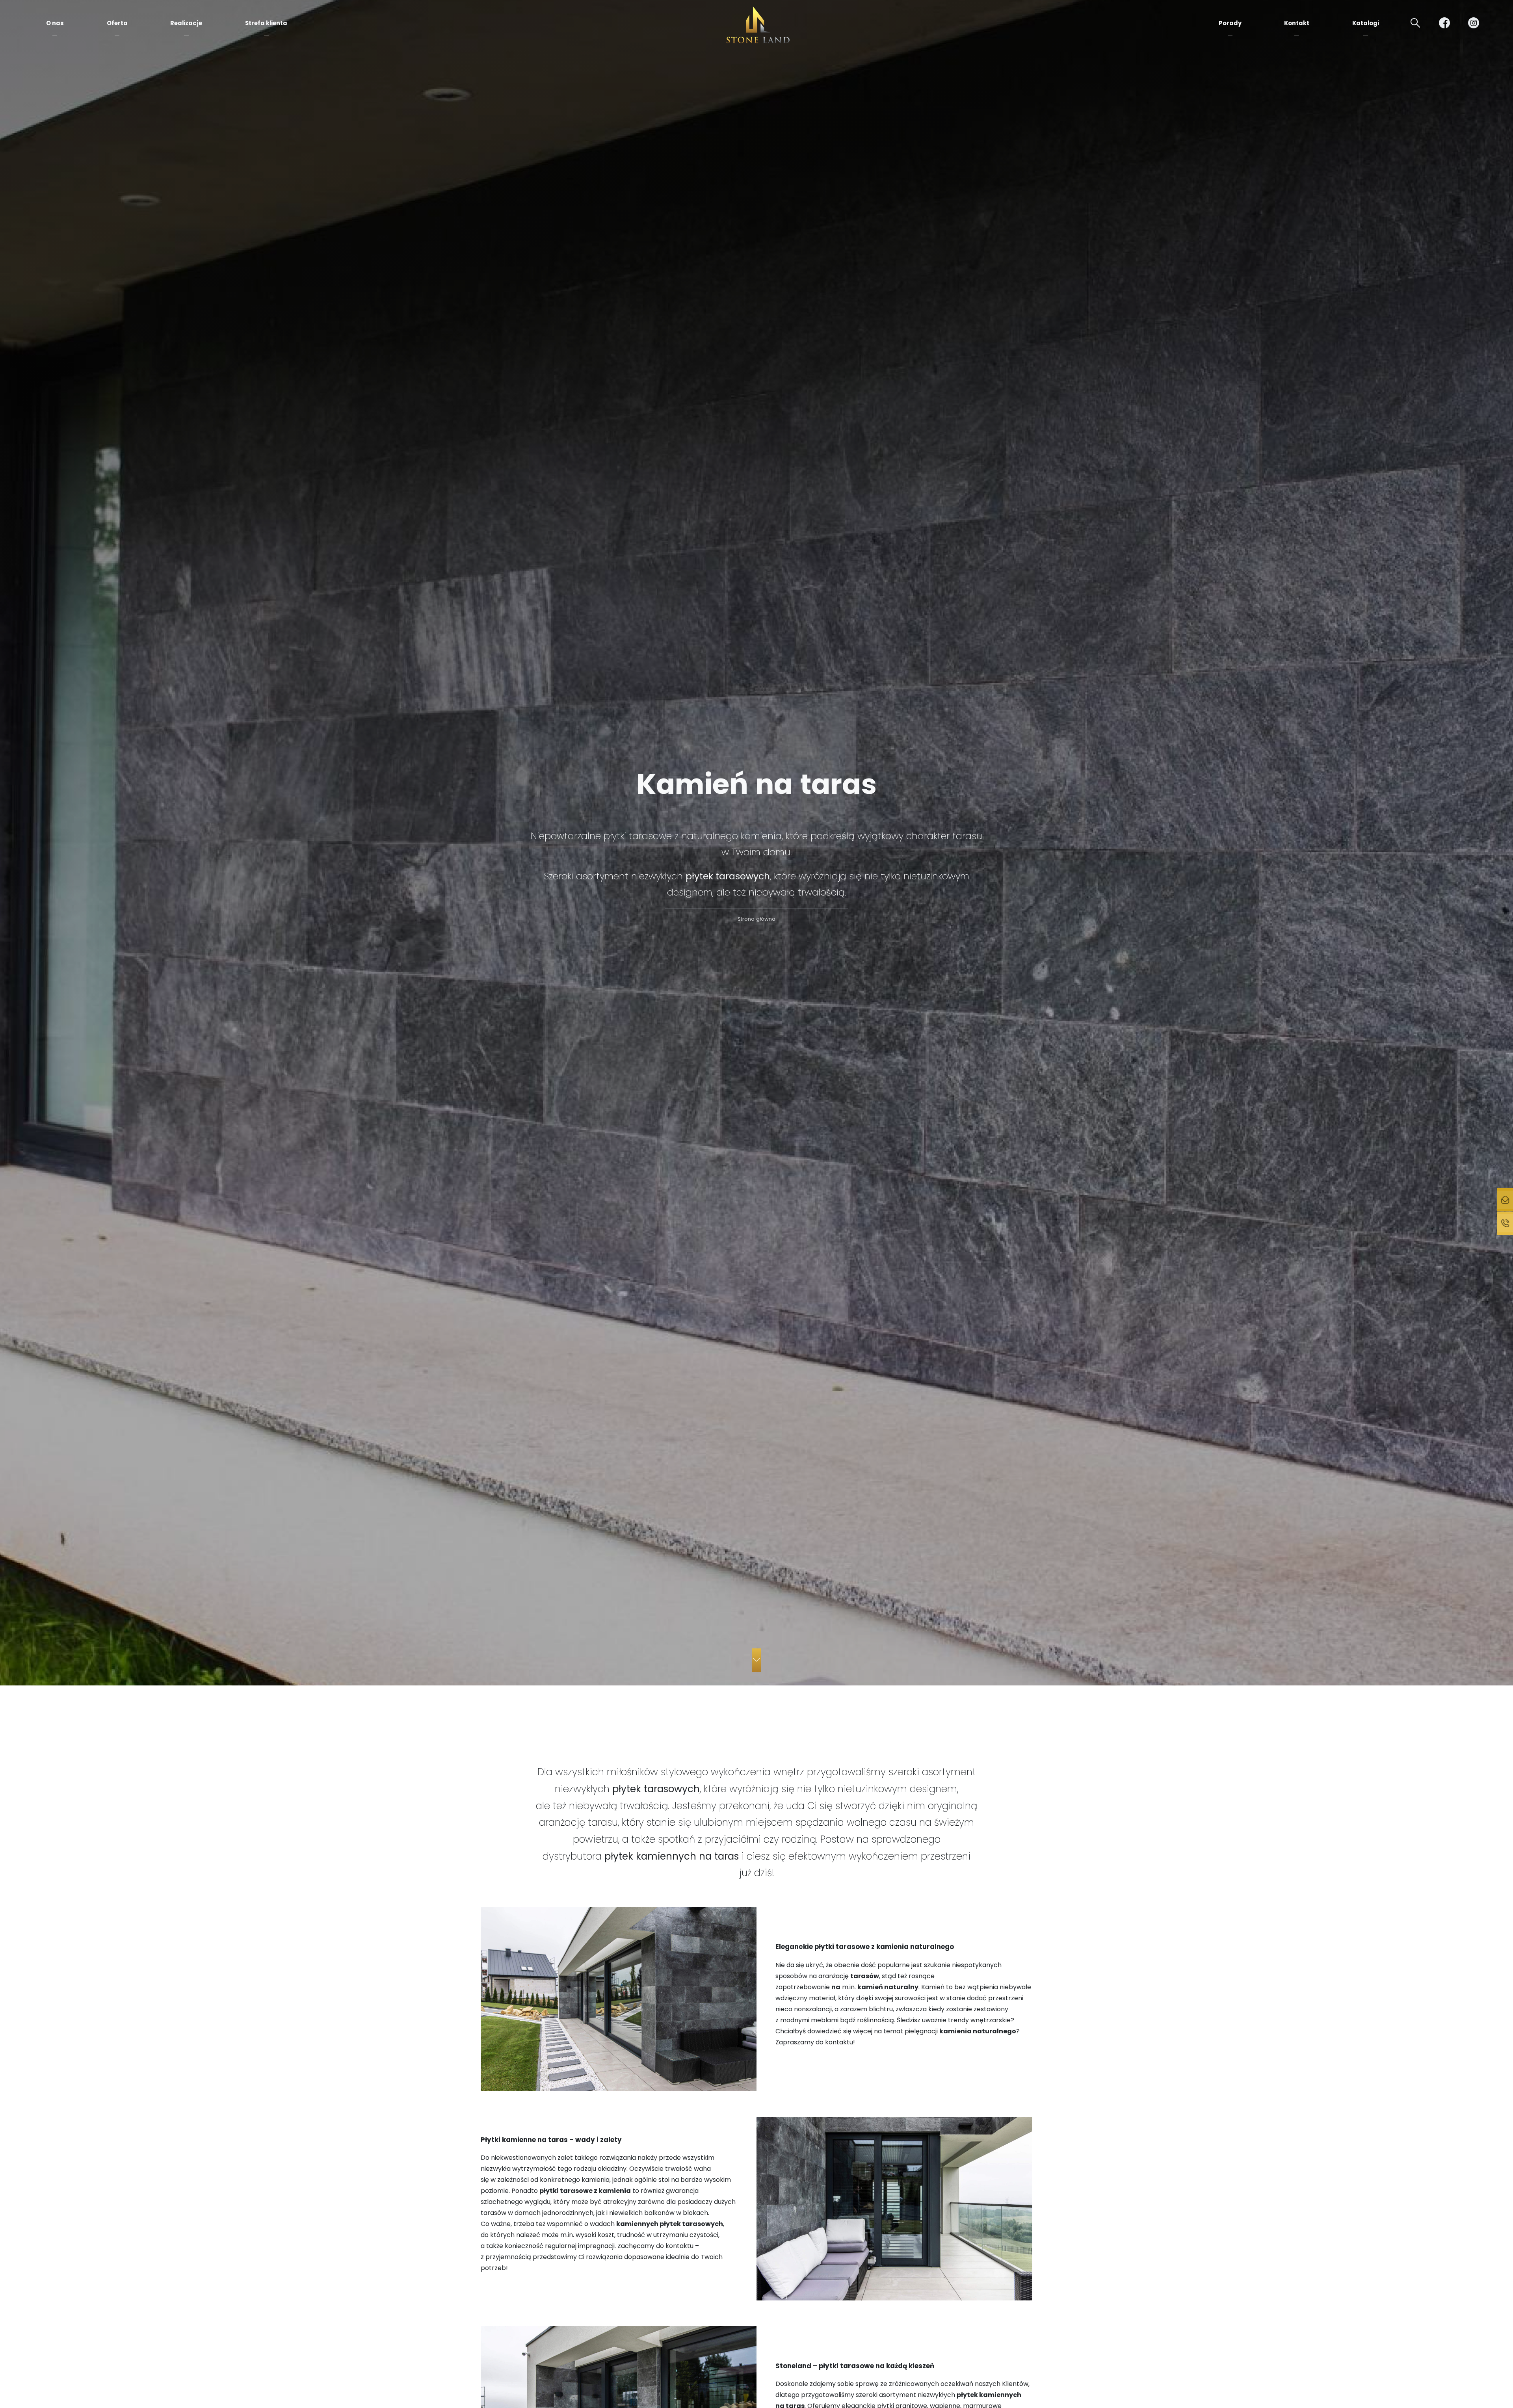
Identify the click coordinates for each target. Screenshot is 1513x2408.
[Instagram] (1474, 23)
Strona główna (756, 919)
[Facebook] (1444, 23)
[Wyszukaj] (1415, 23)
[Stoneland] (758, 25)
